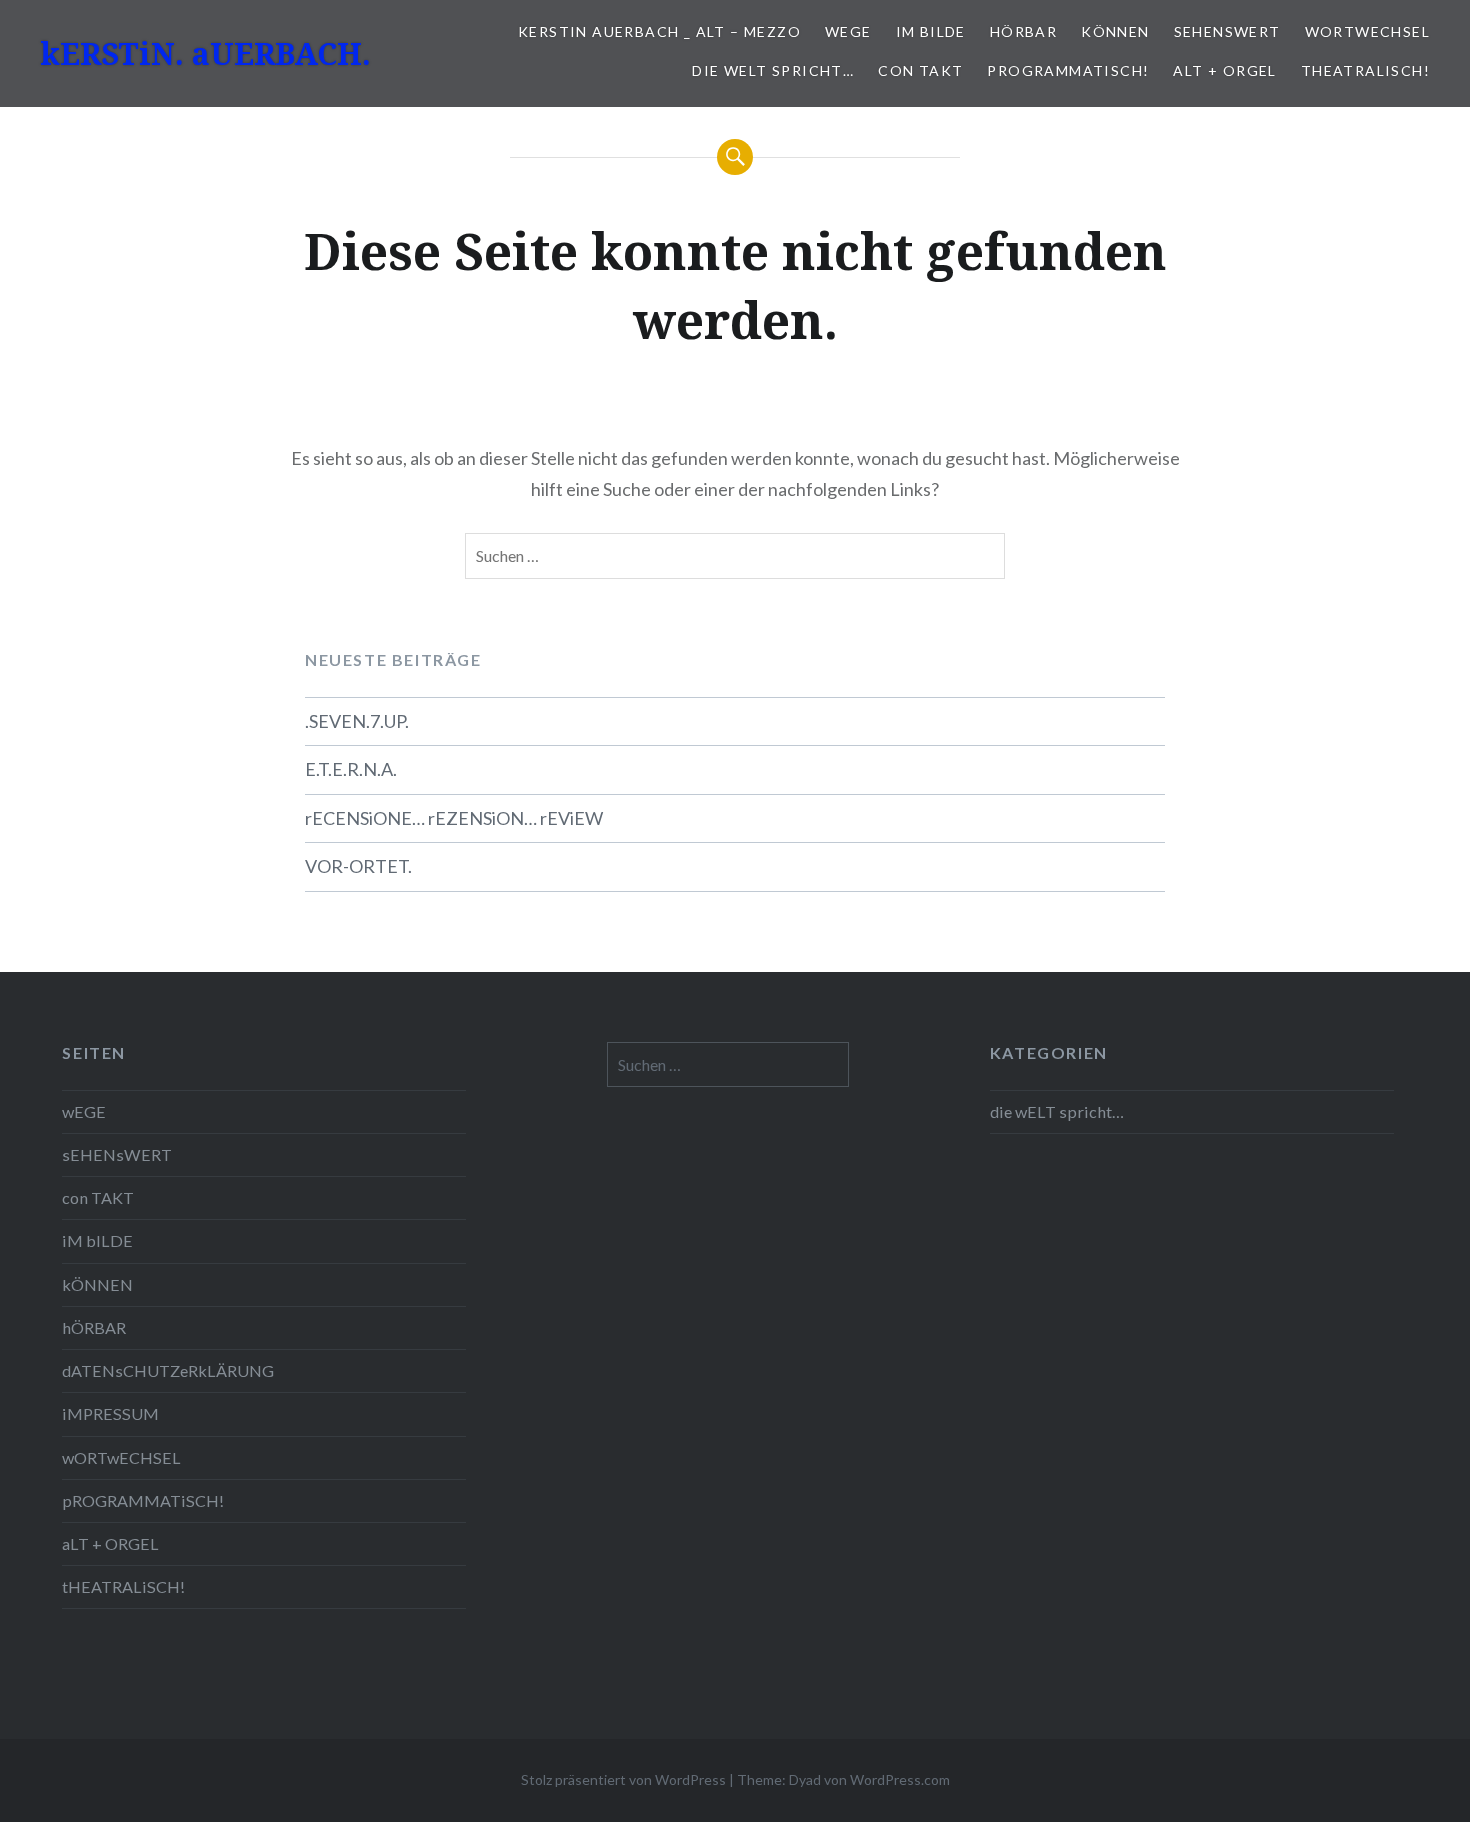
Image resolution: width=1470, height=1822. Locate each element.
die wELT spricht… (773, 70)
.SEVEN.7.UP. (357, 721)
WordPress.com (900, 1779)
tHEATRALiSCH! (1365, 70)
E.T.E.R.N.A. (351, 769)
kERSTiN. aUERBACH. (205, 53)
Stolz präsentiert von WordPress (623, 1779)
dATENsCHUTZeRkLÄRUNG (168, 1370)
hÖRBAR (1023, 31)
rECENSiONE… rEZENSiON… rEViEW (454, 818)
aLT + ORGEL (1224, 70)
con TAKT (920, 70)
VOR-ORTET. (358, 866)
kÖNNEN (1115, 31)
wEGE (848, 31)
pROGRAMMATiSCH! (1068, 70)
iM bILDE (931, 31)
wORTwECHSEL (1367, 31)
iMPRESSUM (110, 1413)
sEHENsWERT (1227, 31)
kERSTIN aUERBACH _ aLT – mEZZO (659, 31)
